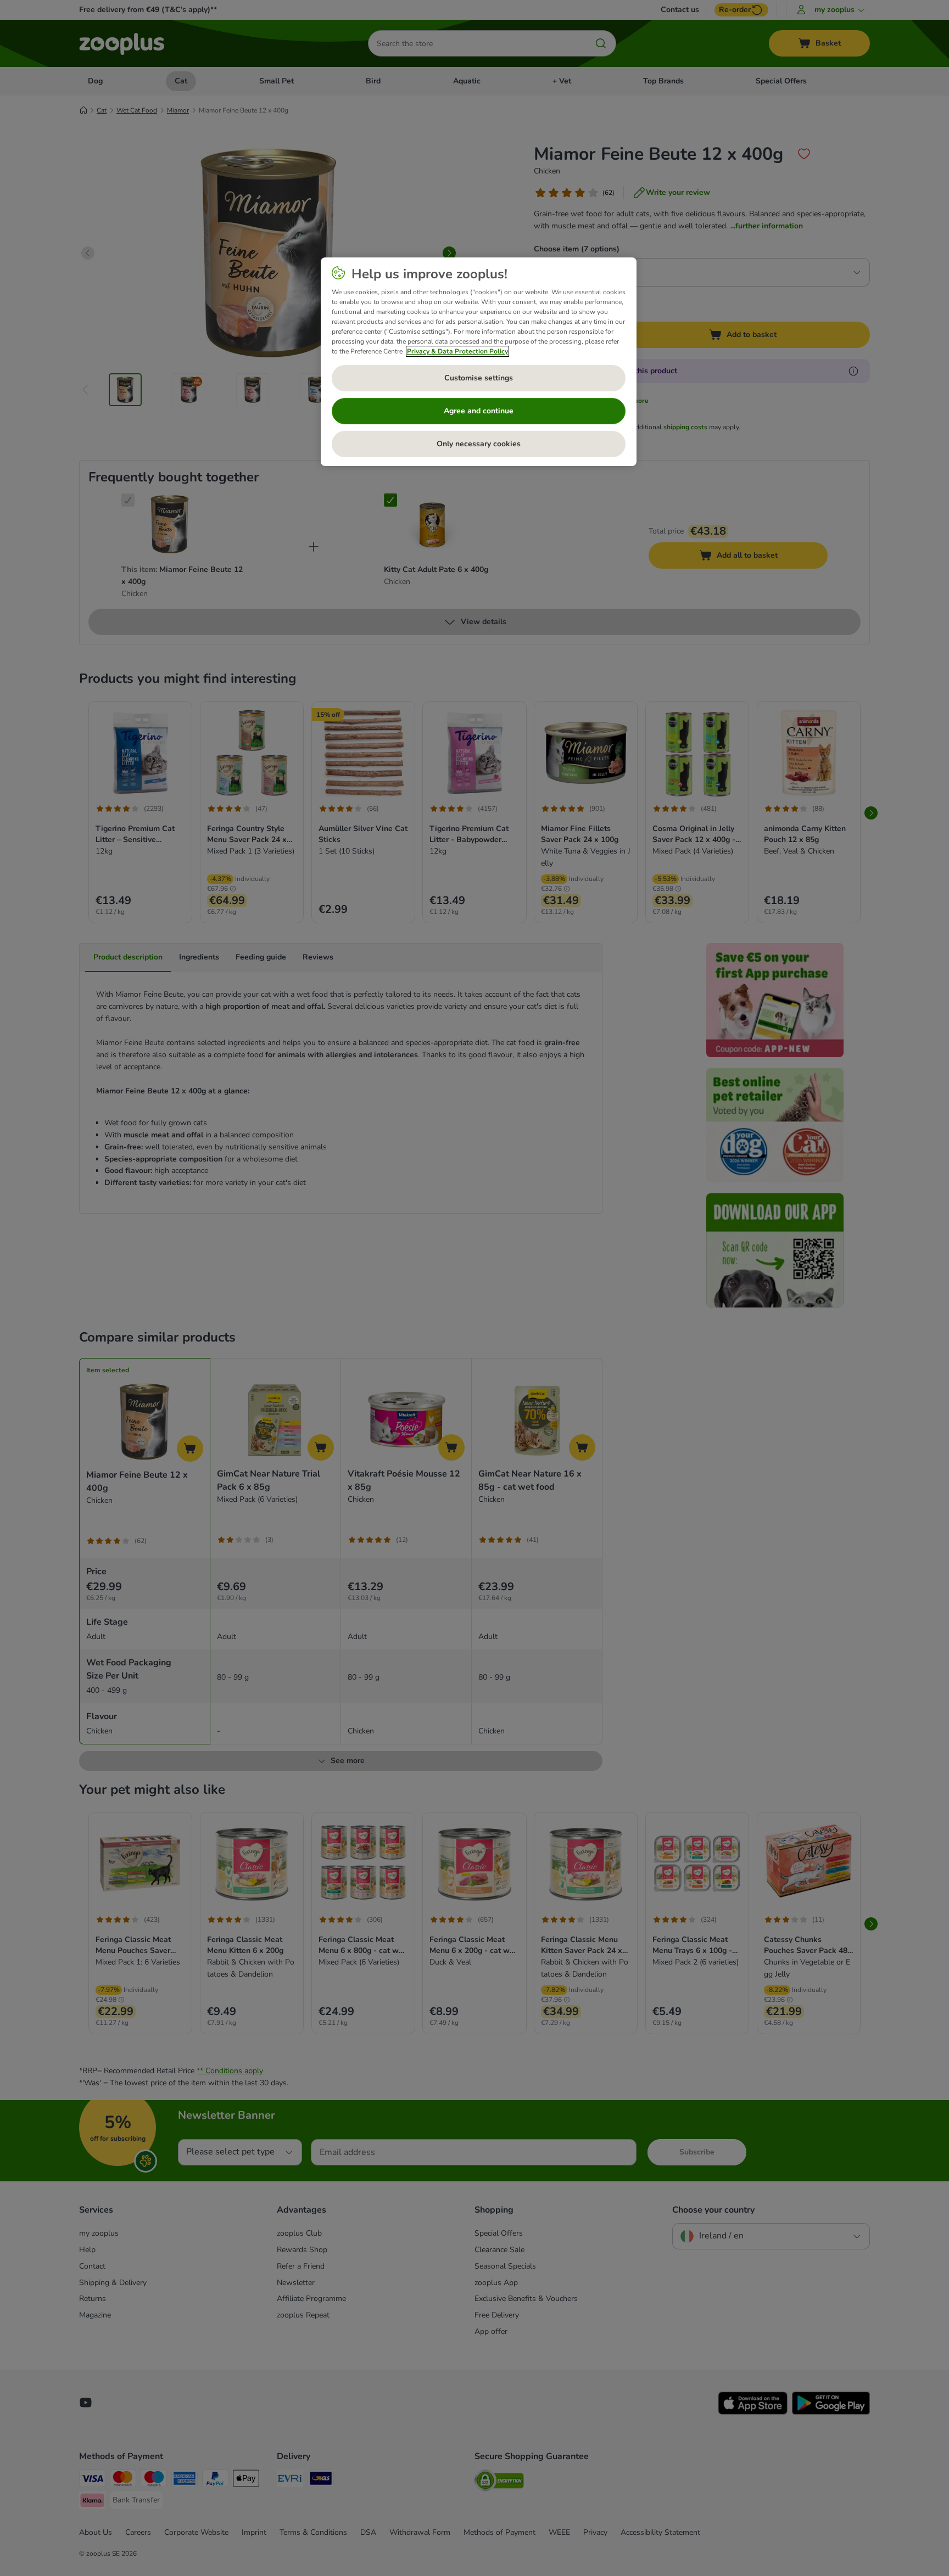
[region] (479, 362)
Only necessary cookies (479, 444)
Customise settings (479, 378)
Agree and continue (479, 411)
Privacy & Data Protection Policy (457, 351)
